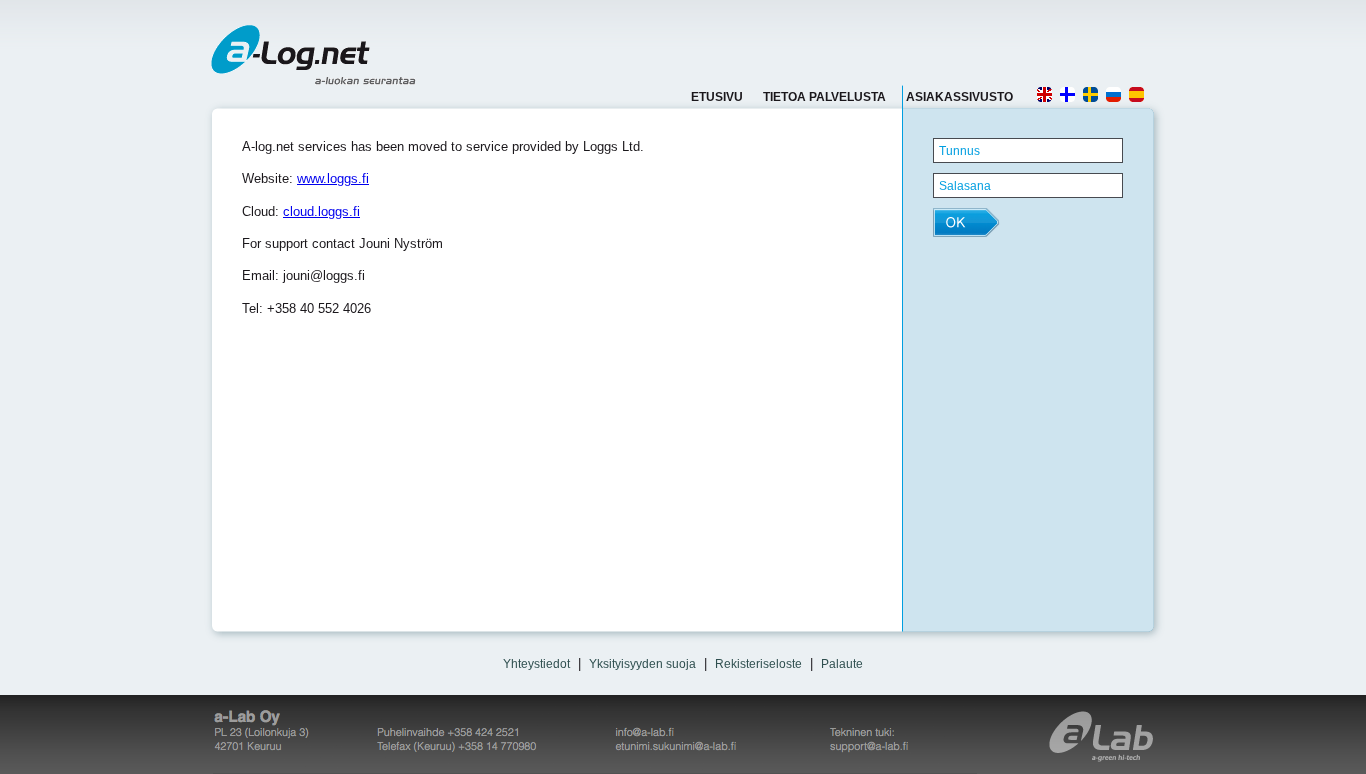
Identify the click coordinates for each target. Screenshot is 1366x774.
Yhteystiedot (536, 664)
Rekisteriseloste (758, 664)
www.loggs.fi (333, 178)
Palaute (842, 664)
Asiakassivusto (959, 97)
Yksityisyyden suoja (642, 664)
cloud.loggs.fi (321, 211)
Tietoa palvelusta (824, 97)
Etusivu (717, 97)
